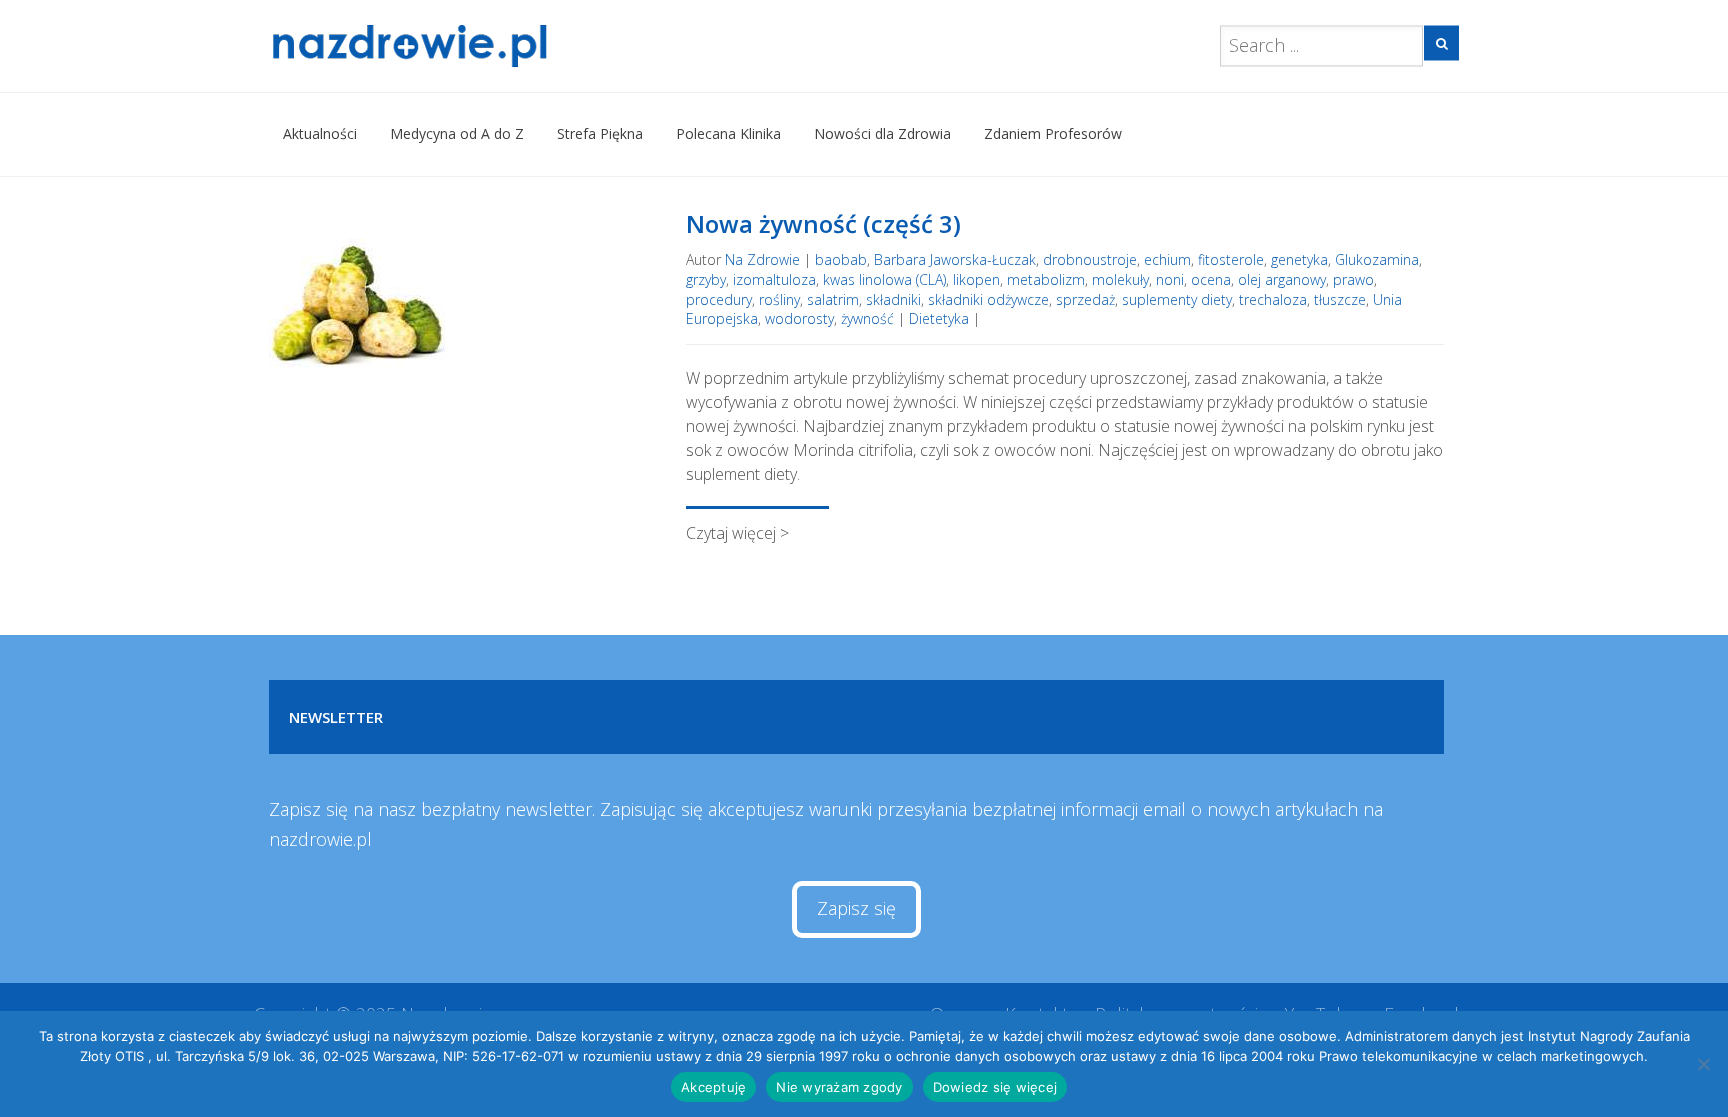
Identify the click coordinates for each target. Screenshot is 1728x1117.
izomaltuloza (774, 279)
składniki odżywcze (988, 299)
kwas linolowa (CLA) (884, 279)
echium (1167, 259)
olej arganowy (1282, 279)
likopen (976, 279)
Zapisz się (856, 908)
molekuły (1120, 279)
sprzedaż (1085, 299)
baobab (841, 259)
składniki (893, 299)
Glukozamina (1377, 259)
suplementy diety (1177, 299)
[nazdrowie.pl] (467, 46)
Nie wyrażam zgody (839, 1087)
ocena (1211, 279)
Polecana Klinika (728, 133)
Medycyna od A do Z (457, 133)
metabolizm (1046, 279)
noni (1170, 279)
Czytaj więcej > (737, 533)
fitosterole (1231, 259)
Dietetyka (939, 318)
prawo (1353, 279)
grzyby (706, 279)
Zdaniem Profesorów (1053, 133)
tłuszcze (1340, 299)
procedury (719, 299)
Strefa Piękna (600, 133)
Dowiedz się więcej (995, 1087)
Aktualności (320, 133)
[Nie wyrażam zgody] (1703, 1064)
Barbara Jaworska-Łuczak (955, 259)
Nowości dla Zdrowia (882, 133)
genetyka (1299, 259)
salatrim (833, 299)
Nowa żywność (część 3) (823, 223)
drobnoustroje (1090, 259)
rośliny (779, 299)
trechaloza (1273, 299)
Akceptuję (713, 1087)
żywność (867, 318)
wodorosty (799, 318)
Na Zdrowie (762, 259)
